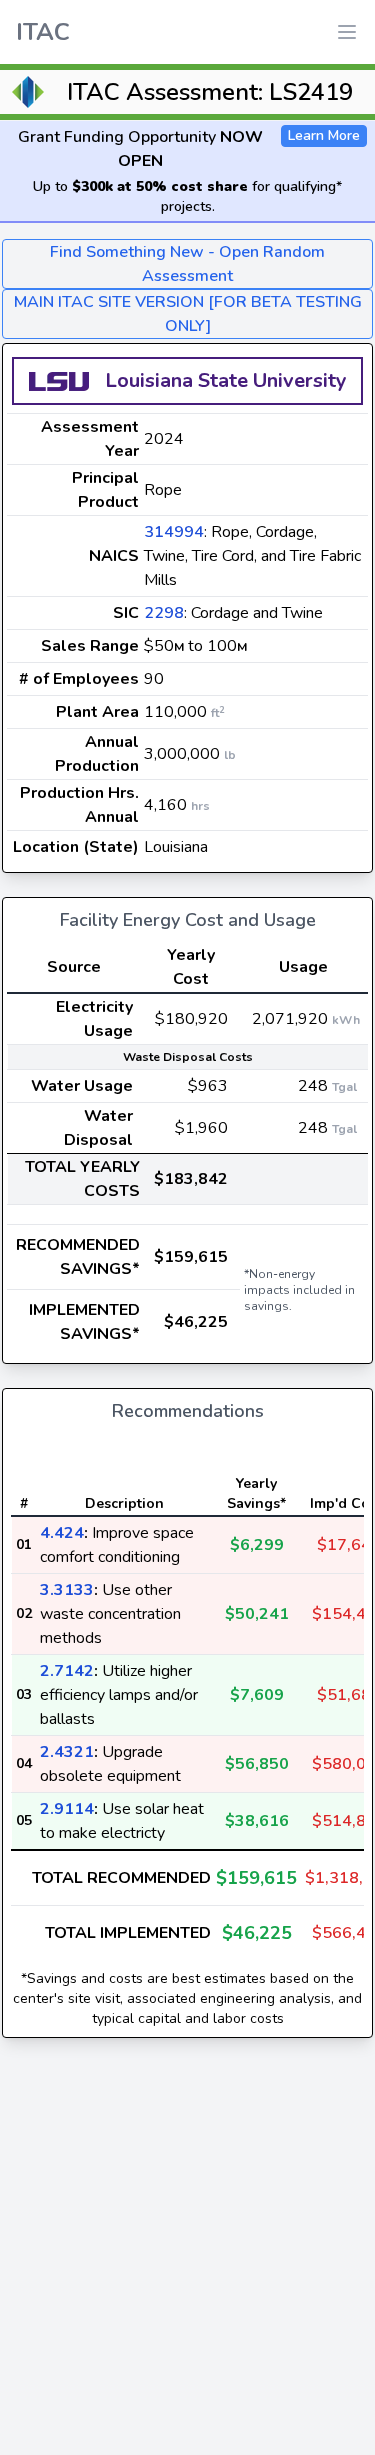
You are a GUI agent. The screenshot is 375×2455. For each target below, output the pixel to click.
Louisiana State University (226, 380)
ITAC (43, 32)
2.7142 (67, 1671)
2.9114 (67, 1809)
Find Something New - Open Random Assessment (187, 264)
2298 (164, 613)
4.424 (62, 1533)
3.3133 (67, 1590)
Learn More (324, 135)
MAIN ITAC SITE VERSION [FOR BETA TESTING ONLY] (188, 314)
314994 (174, 532)
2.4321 (67, 1752)
